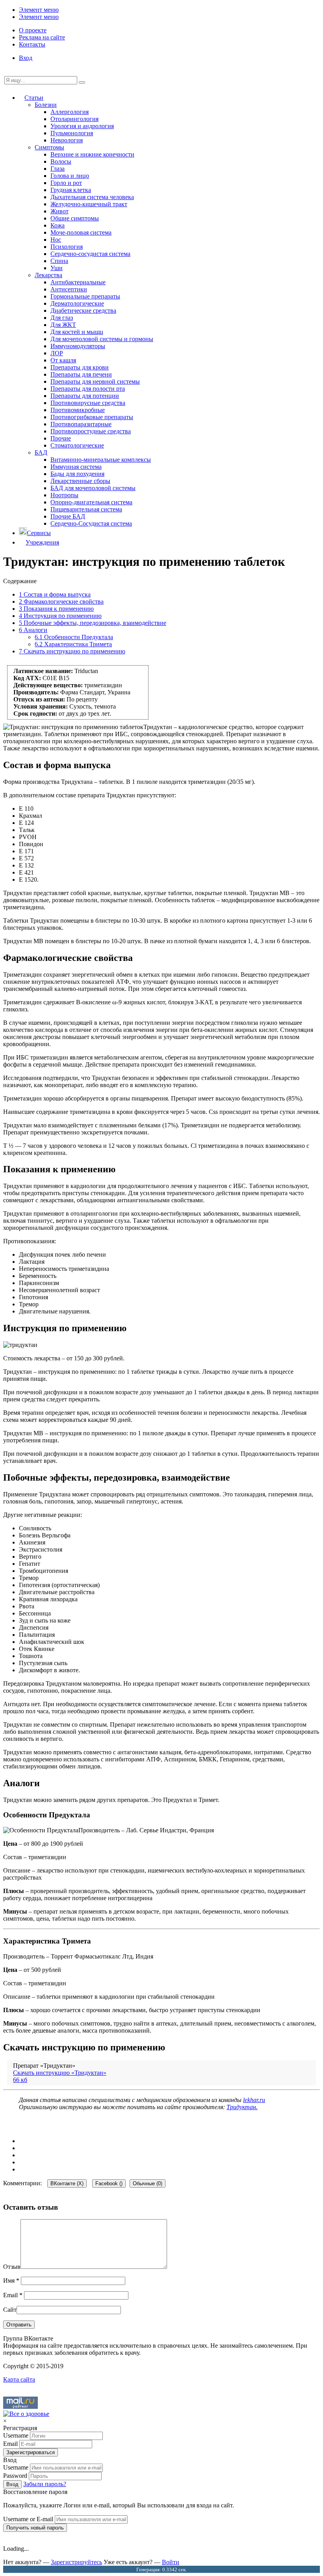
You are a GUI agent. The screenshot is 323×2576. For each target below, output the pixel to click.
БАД (41, 452)
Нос (56, 240)
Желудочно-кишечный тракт (89, 204)
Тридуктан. (242, 2107)
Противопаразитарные (81, 424)
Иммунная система (76, 467)
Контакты (32, 44)
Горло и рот (66, 183)
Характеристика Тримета (73, 644)
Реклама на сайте (42, 37)
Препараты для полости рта (88, 389)
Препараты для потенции (85, 396)
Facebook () (109, 2183)
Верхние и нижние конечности (92, 154)
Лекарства (48, 275)
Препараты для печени (81, 374)
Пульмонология (72, 133)
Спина (59, 261)
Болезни (46, 105)
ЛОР (57, 353)
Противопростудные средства (91, 431)
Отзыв (12, 2267)
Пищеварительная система (86, 509)
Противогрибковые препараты (92, 417)
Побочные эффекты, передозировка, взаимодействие (93, 623)
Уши (57, 268)
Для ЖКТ (63, 325)
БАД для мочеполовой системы (93, 488)
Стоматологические (77, 445)
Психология (67, 247)
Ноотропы (64, 495)
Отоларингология (74, 119)
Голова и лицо (70, 176)
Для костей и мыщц (77, 332)
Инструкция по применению (60, 616)
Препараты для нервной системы (95, 381)
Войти (171, 2562)
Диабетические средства (83, 311)
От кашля (63, 360)
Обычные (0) (148, 2183)
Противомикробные (78, 410)
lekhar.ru (254, 2100)
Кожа (58, 225)
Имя (11, 2280)
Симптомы (49, 147)
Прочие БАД (68, 516)
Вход (26, 58)
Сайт (10, 2310)
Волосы (61, 161)
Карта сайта (19, 2379)
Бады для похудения (77, 474)
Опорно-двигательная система (91, 502)
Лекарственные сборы (80, 481)
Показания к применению (56, 609)
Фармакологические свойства (61, 602)
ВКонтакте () (67, 2183)
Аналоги (33, 630)
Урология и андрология (82, 126)
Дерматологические (77, 303)
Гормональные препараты (85, 296)
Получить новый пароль (35, 2528)
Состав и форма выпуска (55, 594)
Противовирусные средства (88, 403)
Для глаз (62, 318)
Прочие (61, 438)
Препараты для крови (80, 367)
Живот (59, 211)
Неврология (67, 140)
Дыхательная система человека (92, 197)
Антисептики (69, 289)
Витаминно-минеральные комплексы (101, 460)
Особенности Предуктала (74, 637)
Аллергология (70, 112)
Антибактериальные (78, 282)
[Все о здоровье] (26, 2414)
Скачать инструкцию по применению (72, 651)
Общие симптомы (75, 218)
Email (13, 2295)
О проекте (33, 30)
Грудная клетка (71, 190)
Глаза (58, 169)
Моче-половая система (81, 232)
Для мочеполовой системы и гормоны (102, 339)
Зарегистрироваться (31, 2452)
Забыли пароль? (45, 2484)
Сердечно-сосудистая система (90, 254)
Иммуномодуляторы (78, 346)
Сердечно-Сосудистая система (91, 523)
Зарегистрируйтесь (76, 2562)
